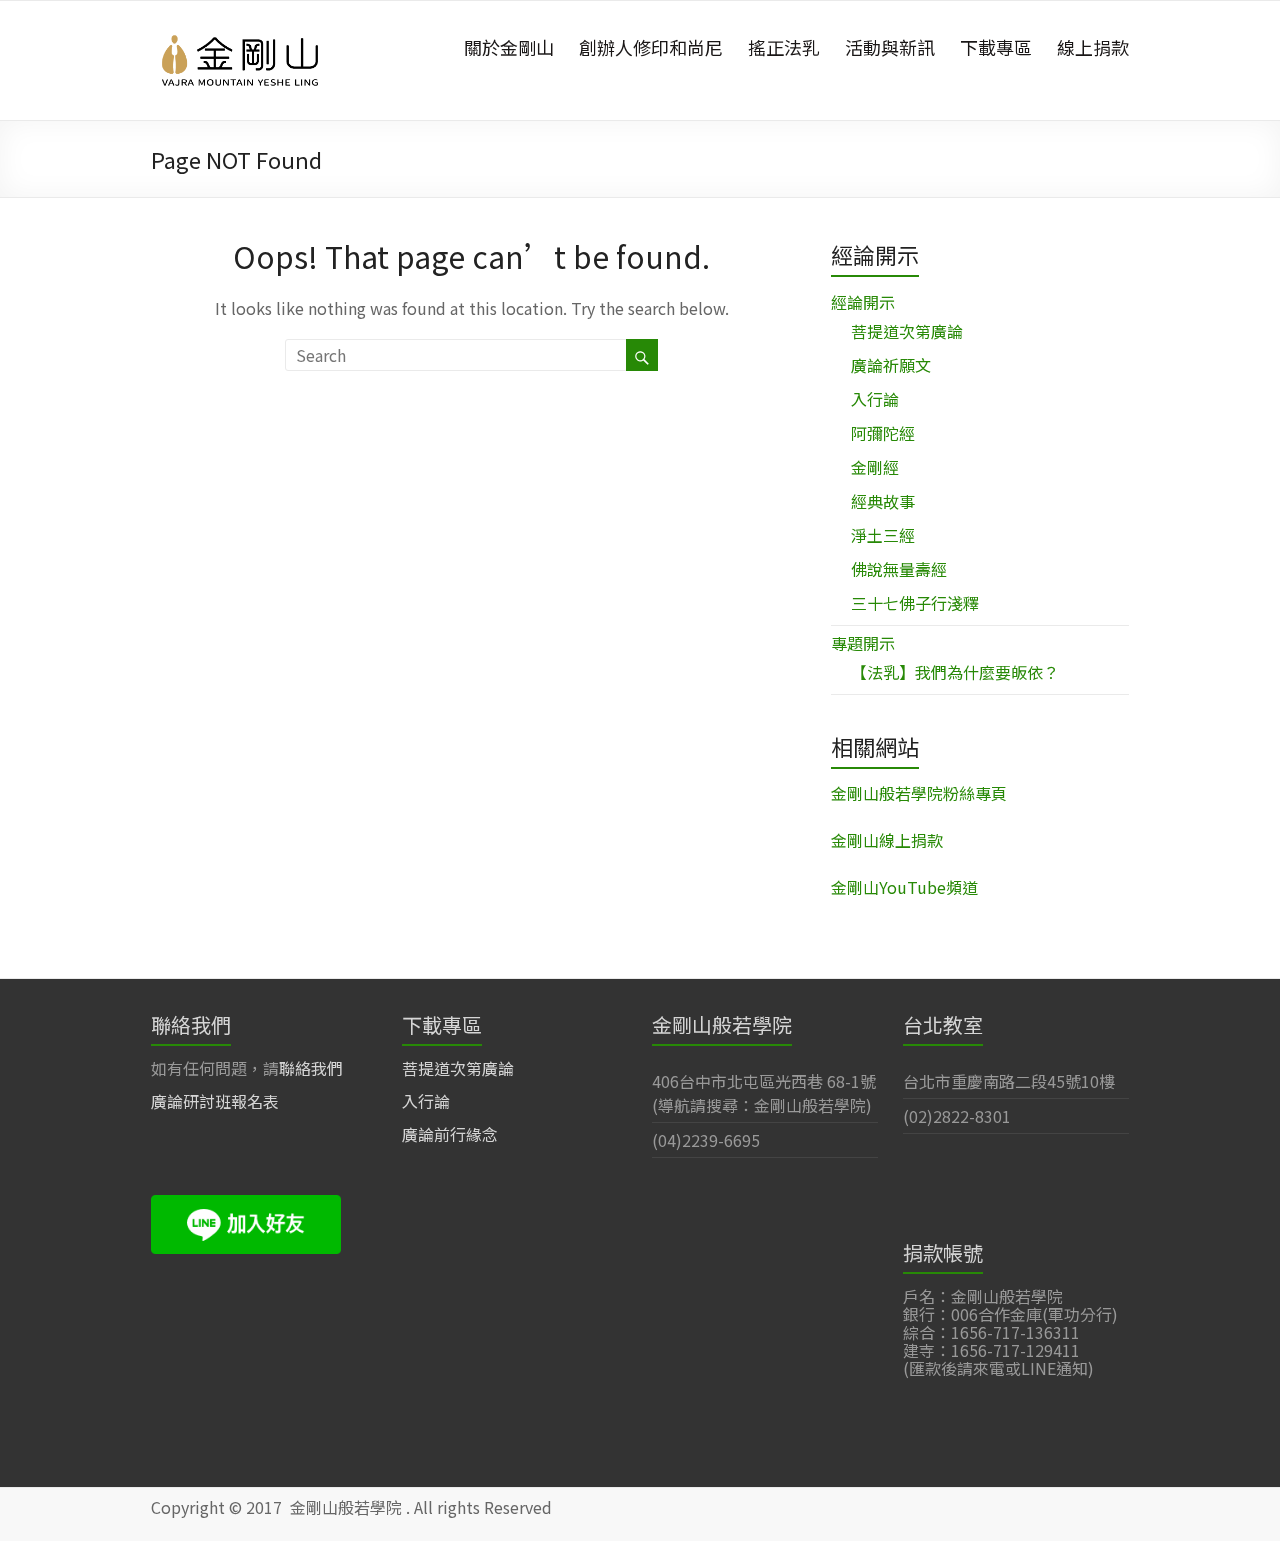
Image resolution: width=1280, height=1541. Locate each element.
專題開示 (863, 643)
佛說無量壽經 (899, 569)
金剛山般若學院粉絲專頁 (919, 793)
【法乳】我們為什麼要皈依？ (955, 672)
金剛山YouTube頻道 (904, 887)
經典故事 (883, 501)
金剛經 (875, 467)
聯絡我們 (311, 1068)
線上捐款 (1093, 47)
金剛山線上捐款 (887, 840)
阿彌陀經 (883, 433)
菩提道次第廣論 (907, 331)
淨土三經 (883, 535)
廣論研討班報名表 (215, 1101)
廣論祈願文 (891, 365)
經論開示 (863, 302)
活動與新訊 (890, 47)
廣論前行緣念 (450, 1134)
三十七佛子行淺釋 (915, 603)
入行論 (875, 399)
